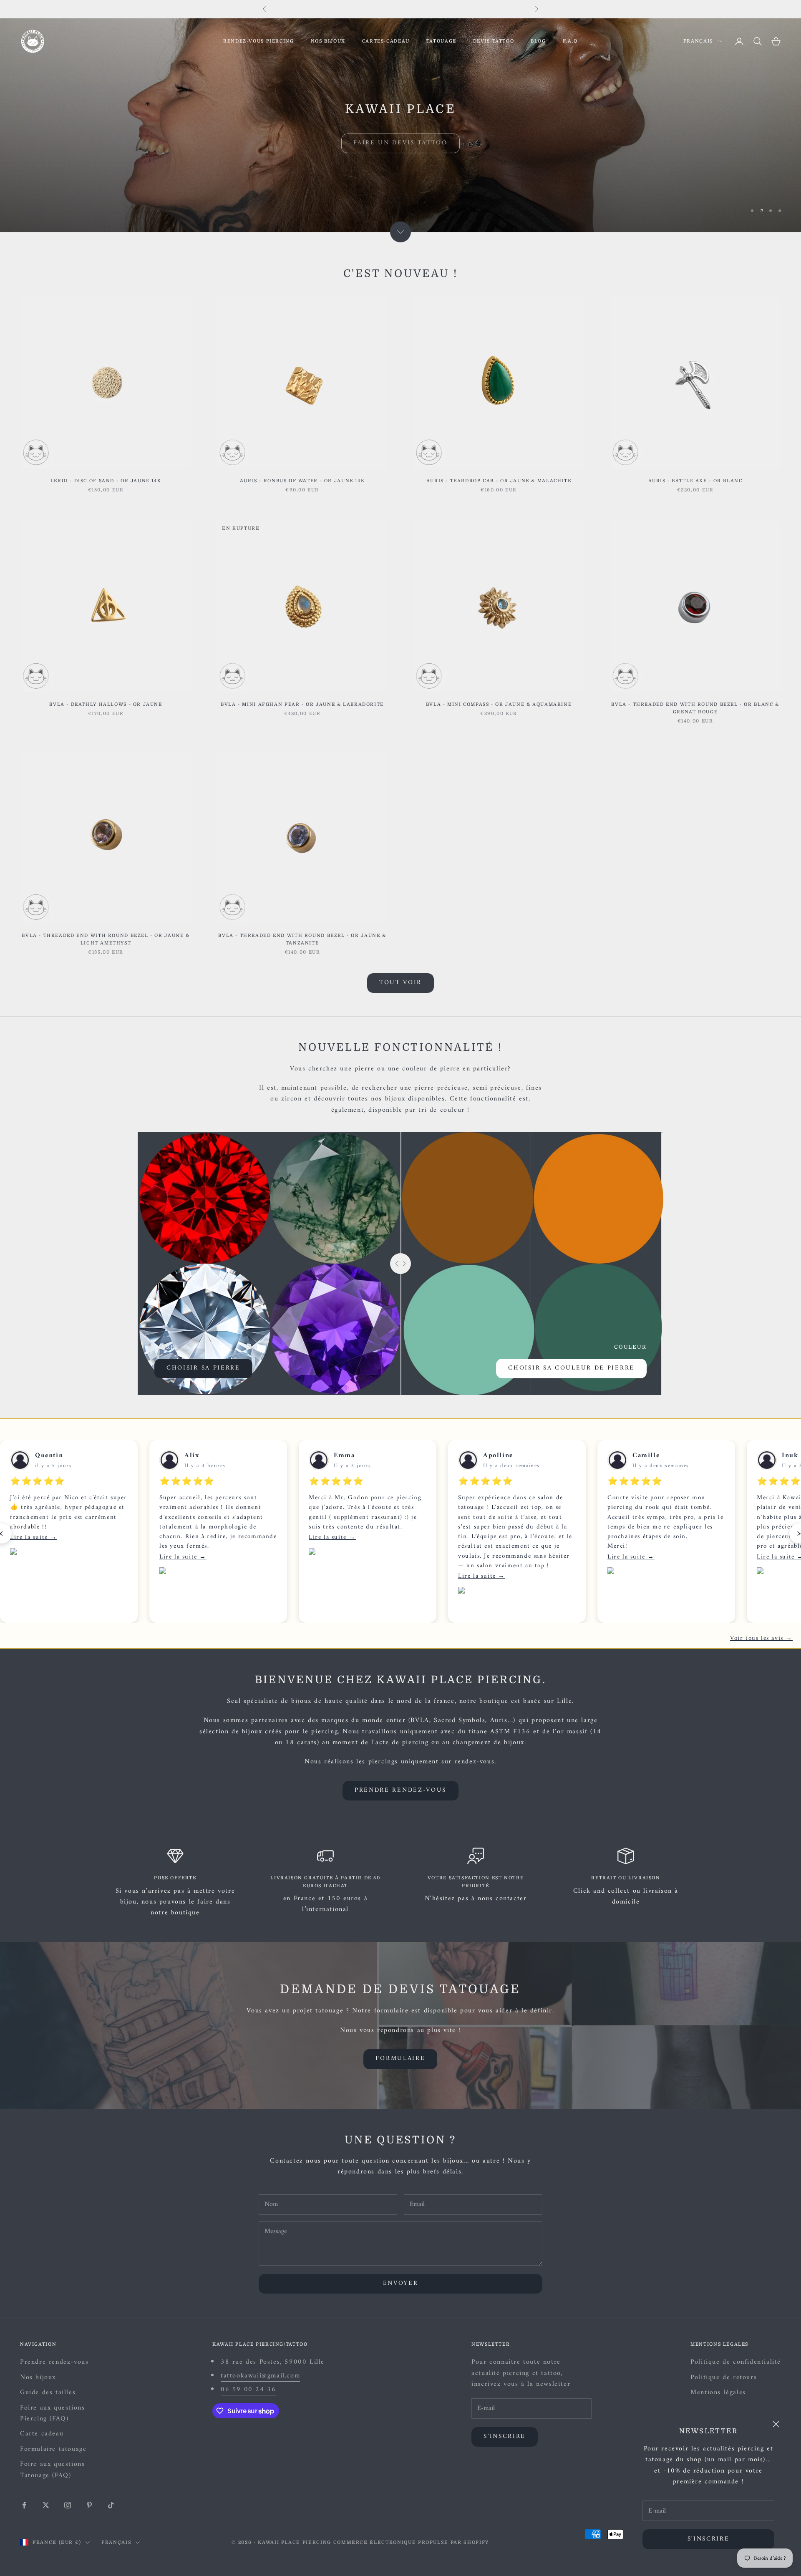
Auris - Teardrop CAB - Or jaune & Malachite (499, 481)
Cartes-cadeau (386, 41)
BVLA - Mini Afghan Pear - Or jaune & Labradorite (302, 704)
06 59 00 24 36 (248, 2390)
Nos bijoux (328, 41)
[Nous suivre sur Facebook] (24, 2505)
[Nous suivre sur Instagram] (68, 2505)
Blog (538, 41)
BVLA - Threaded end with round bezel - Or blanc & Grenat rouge (695, 708)
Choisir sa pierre (203, 1368)
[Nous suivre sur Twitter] (46, 2505)
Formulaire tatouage (53, 2449)
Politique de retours (724, 2377)
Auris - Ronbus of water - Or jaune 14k (302, 481)
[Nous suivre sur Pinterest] (89, 2505)
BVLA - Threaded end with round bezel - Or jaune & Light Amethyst (106, 939)
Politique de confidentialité (736, 2362)
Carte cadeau (42, 2434)
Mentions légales (718, 2392)
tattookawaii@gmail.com (260, 2376)
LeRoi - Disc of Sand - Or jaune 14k (106, 481)
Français (698, 41)
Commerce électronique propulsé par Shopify (411, 2542)
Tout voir (400, 983)
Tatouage (441, 41)
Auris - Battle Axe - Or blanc (695, 481)
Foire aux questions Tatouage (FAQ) (52, 2470)
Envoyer (401, 2283)
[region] (400, 125)
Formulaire (400, 2059)
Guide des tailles (48, 2392)
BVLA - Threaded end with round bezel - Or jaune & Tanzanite (302, 939)
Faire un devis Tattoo (400, 139)
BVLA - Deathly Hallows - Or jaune (106, 704)
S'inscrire (709, 2539)
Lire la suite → (34, 1537)
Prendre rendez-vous (400, 1790)
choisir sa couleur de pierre (571, 1368)
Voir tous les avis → (761, 1639)
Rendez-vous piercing (258, 41)
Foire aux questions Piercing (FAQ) (52, 2413)
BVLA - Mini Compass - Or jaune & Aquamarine (499, 704)
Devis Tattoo (494, 41)
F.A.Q (570, 41)
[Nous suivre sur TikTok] (111, 2505)
